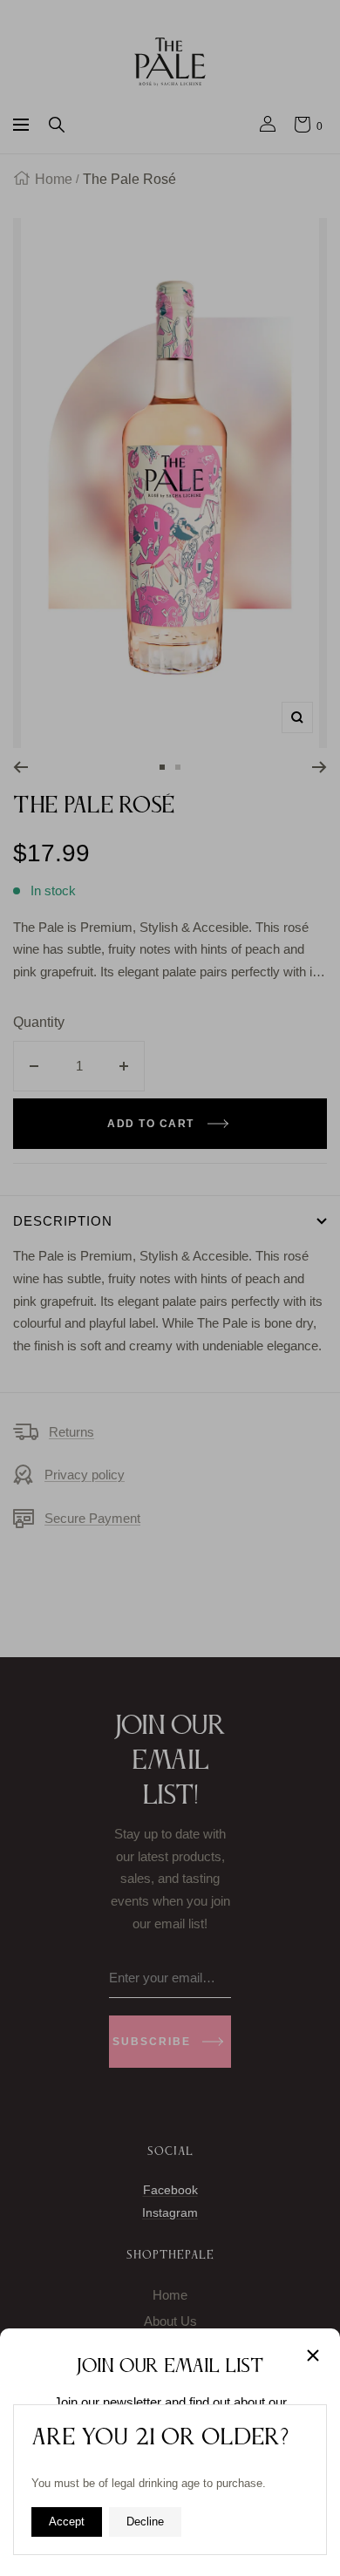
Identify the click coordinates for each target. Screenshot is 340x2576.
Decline (145, 2522)
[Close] (313, 2355)
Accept (67, 2522)
